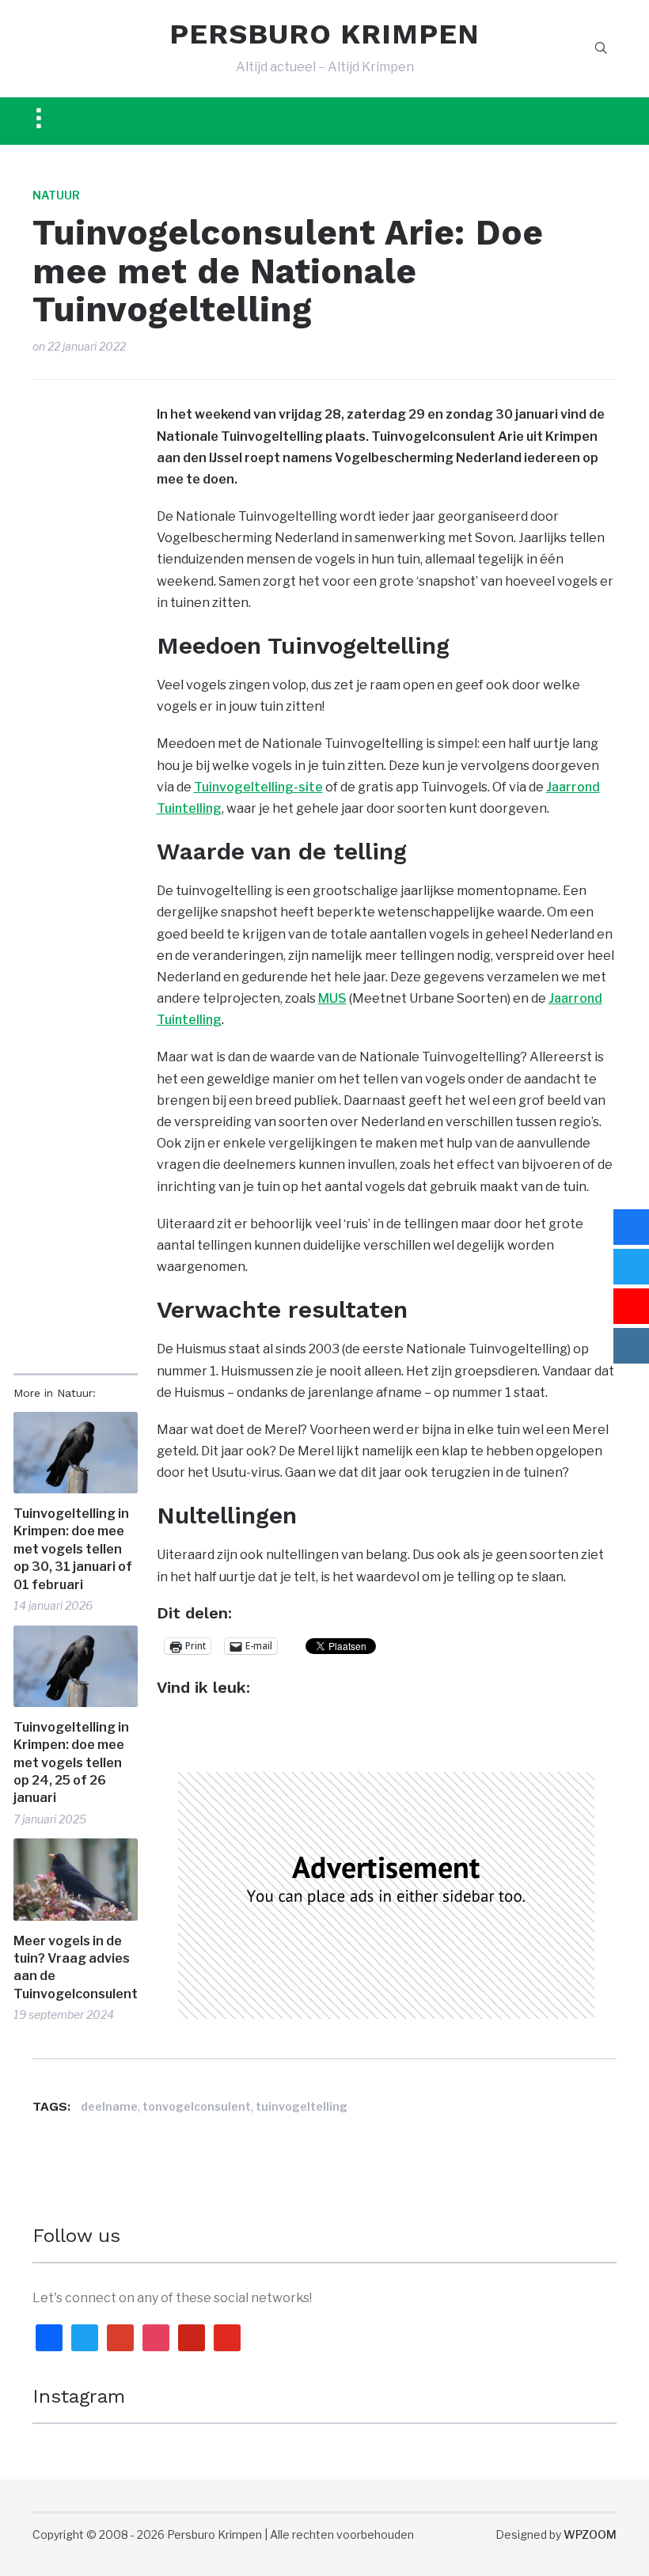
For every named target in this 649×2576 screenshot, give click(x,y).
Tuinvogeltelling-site (258, 787)
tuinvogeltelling (302, 2106)
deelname (109, 2106)
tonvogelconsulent (197, 2106)
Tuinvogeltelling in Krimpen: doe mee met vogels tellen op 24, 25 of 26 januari (71, 1763)
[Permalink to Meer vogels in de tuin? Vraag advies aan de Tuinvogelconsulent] (76, 1879)
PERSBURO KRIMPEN (324, 34)
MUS (332, 998)
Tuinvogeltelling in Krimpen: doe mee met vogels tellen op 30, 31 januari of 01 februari (73, 1549)
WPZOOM (590, 2534)
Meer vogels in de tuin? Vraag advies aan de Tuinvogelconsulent (76, 1967)
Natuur (56, 195)
